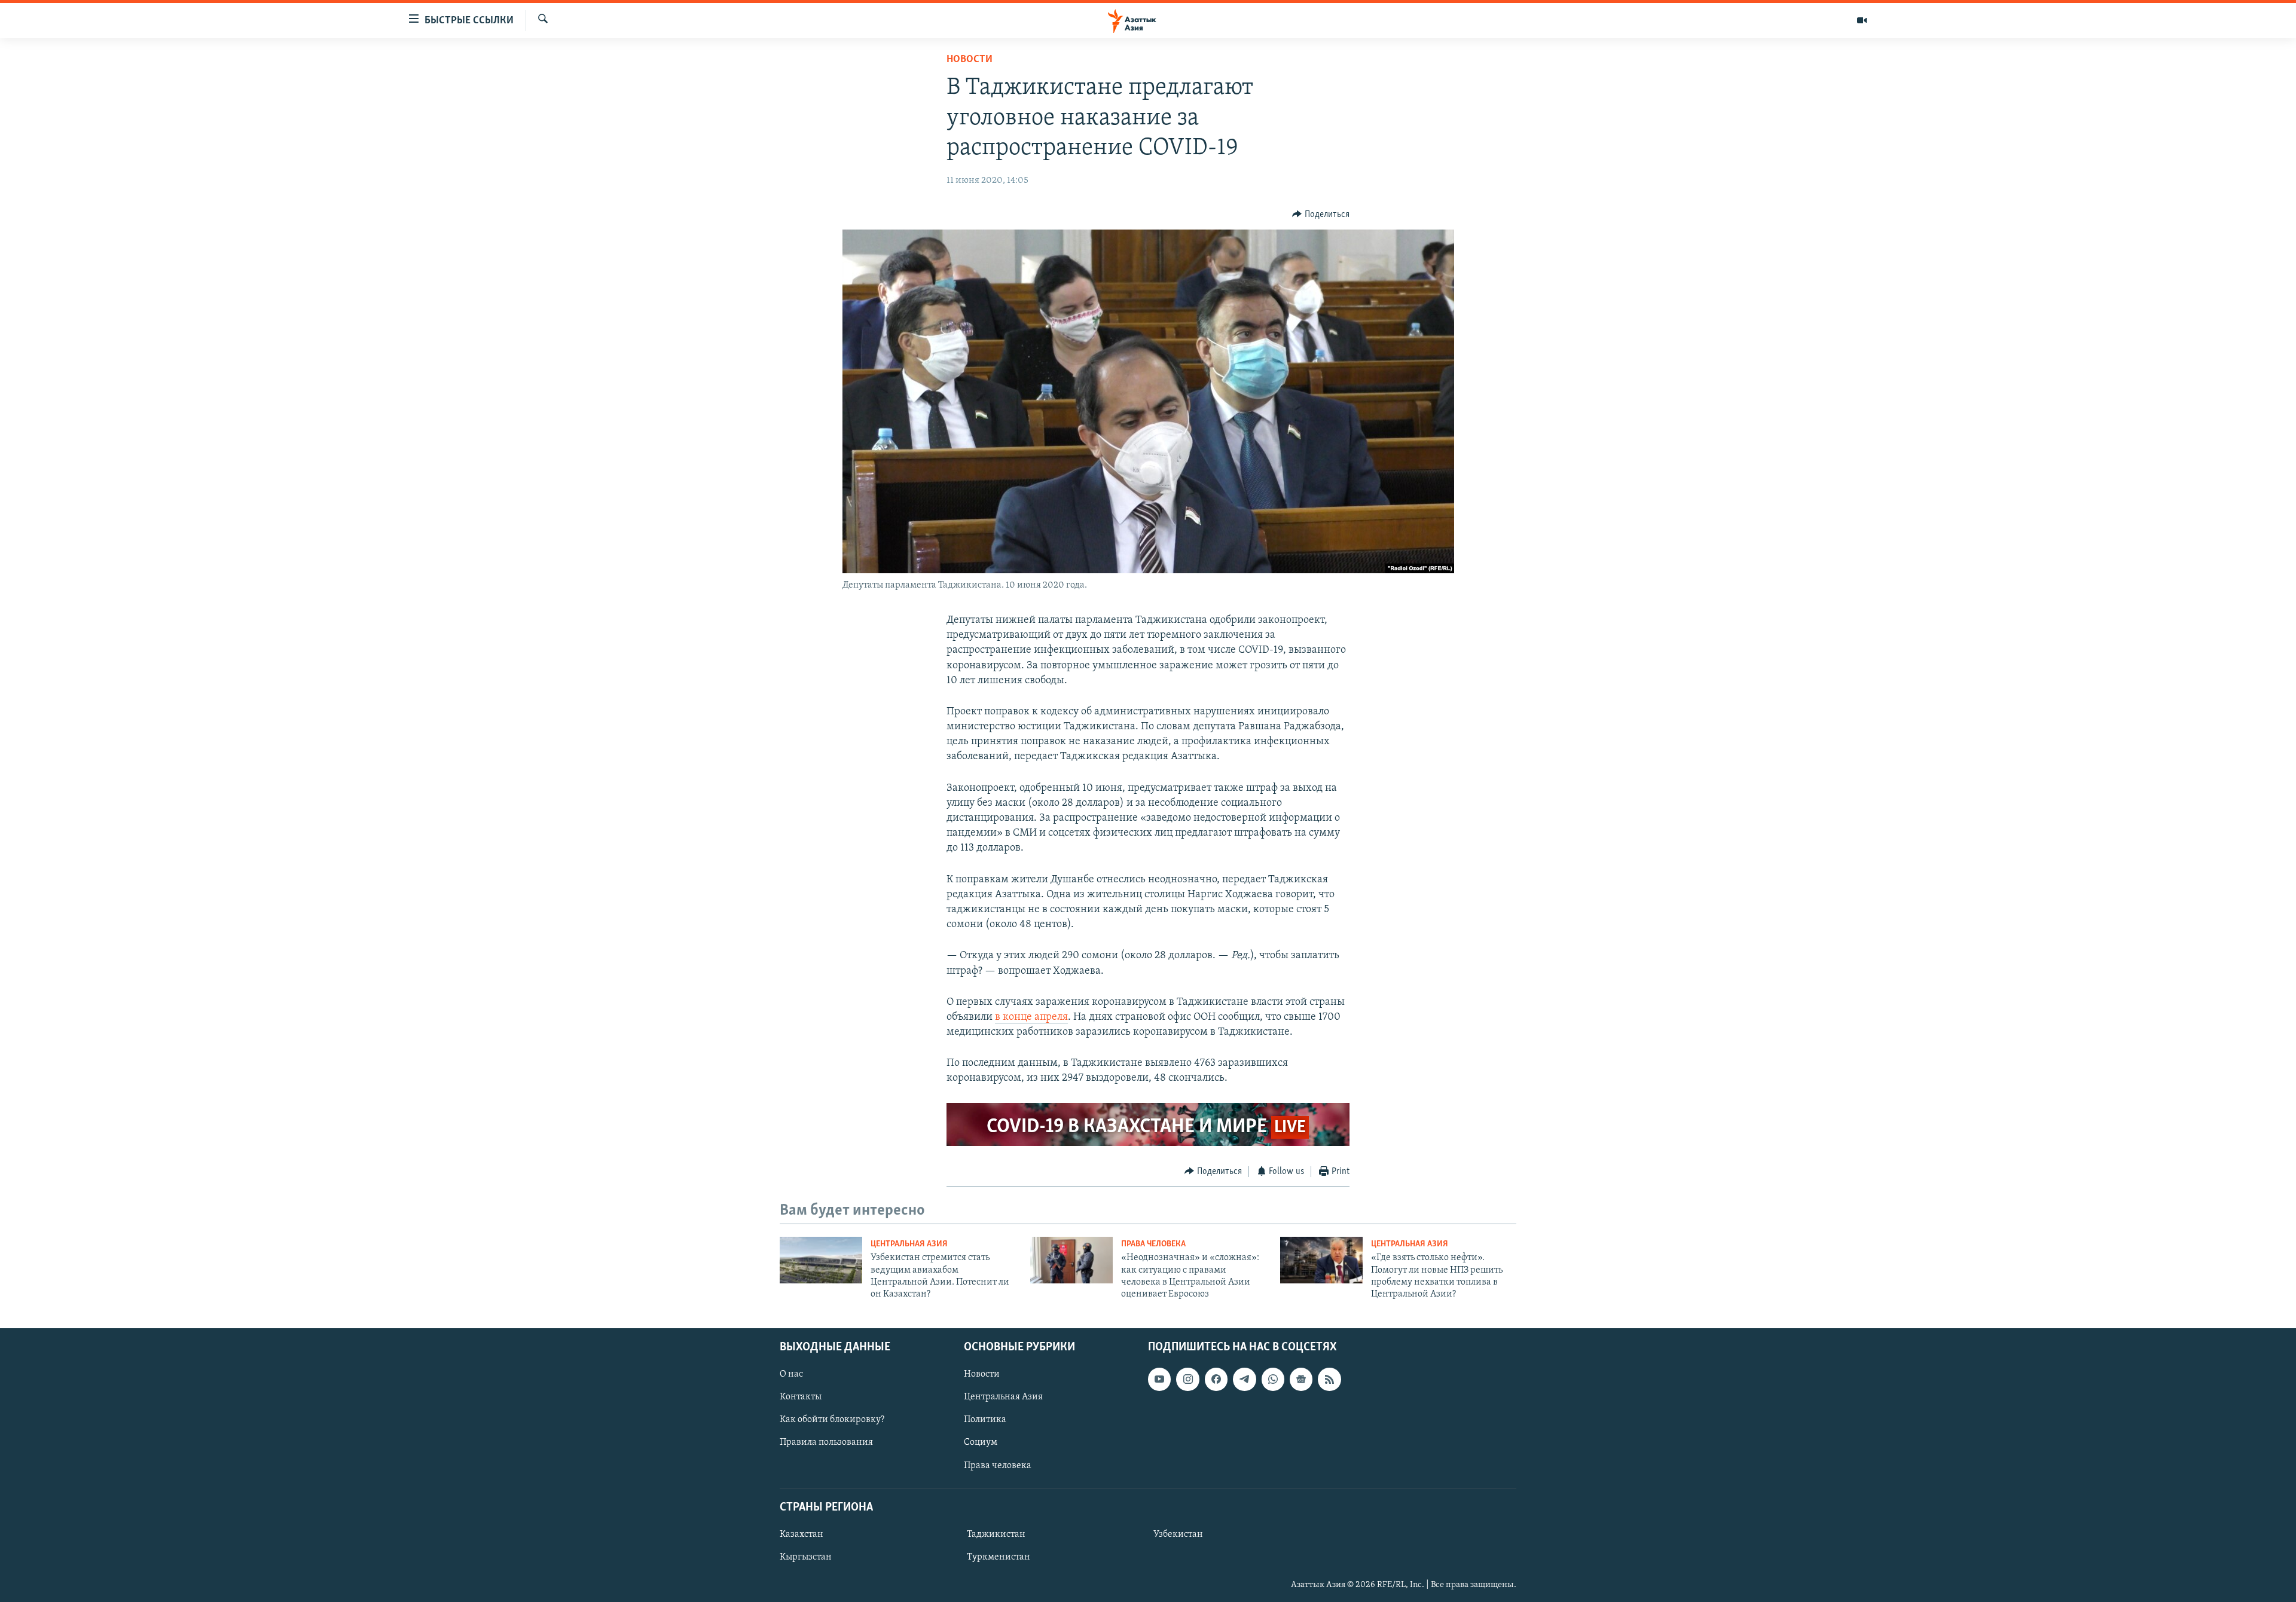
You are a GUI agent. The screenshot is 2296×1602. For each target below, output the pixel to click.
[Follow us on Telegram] (1244, 1379)
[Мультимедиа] (1862, 20)
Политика (985, 1420)
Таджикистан (996, 1534)
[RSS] (1329, 1379)
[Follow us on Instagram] (1187, 1379)
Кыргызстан (806, 1557)
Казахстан (802, 1534)
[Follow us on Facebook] (1216, 1379)
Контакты (801, 1397)
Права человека (1153, 1244)
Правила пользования (826, 1442)
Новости (970, 60)
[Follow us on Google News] (1301, 1379)
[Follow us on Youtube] (1159, 1379)
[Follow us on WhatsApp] (1273, 1379)
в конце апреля (1031, 1017)
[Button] (1321, 215)
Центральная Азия (909, 1244)
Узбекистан (1178, 1534)
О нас (791, 1374)
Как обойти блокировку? (832, 1420)
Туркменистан (999, 1557)
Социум (981, 1442)
